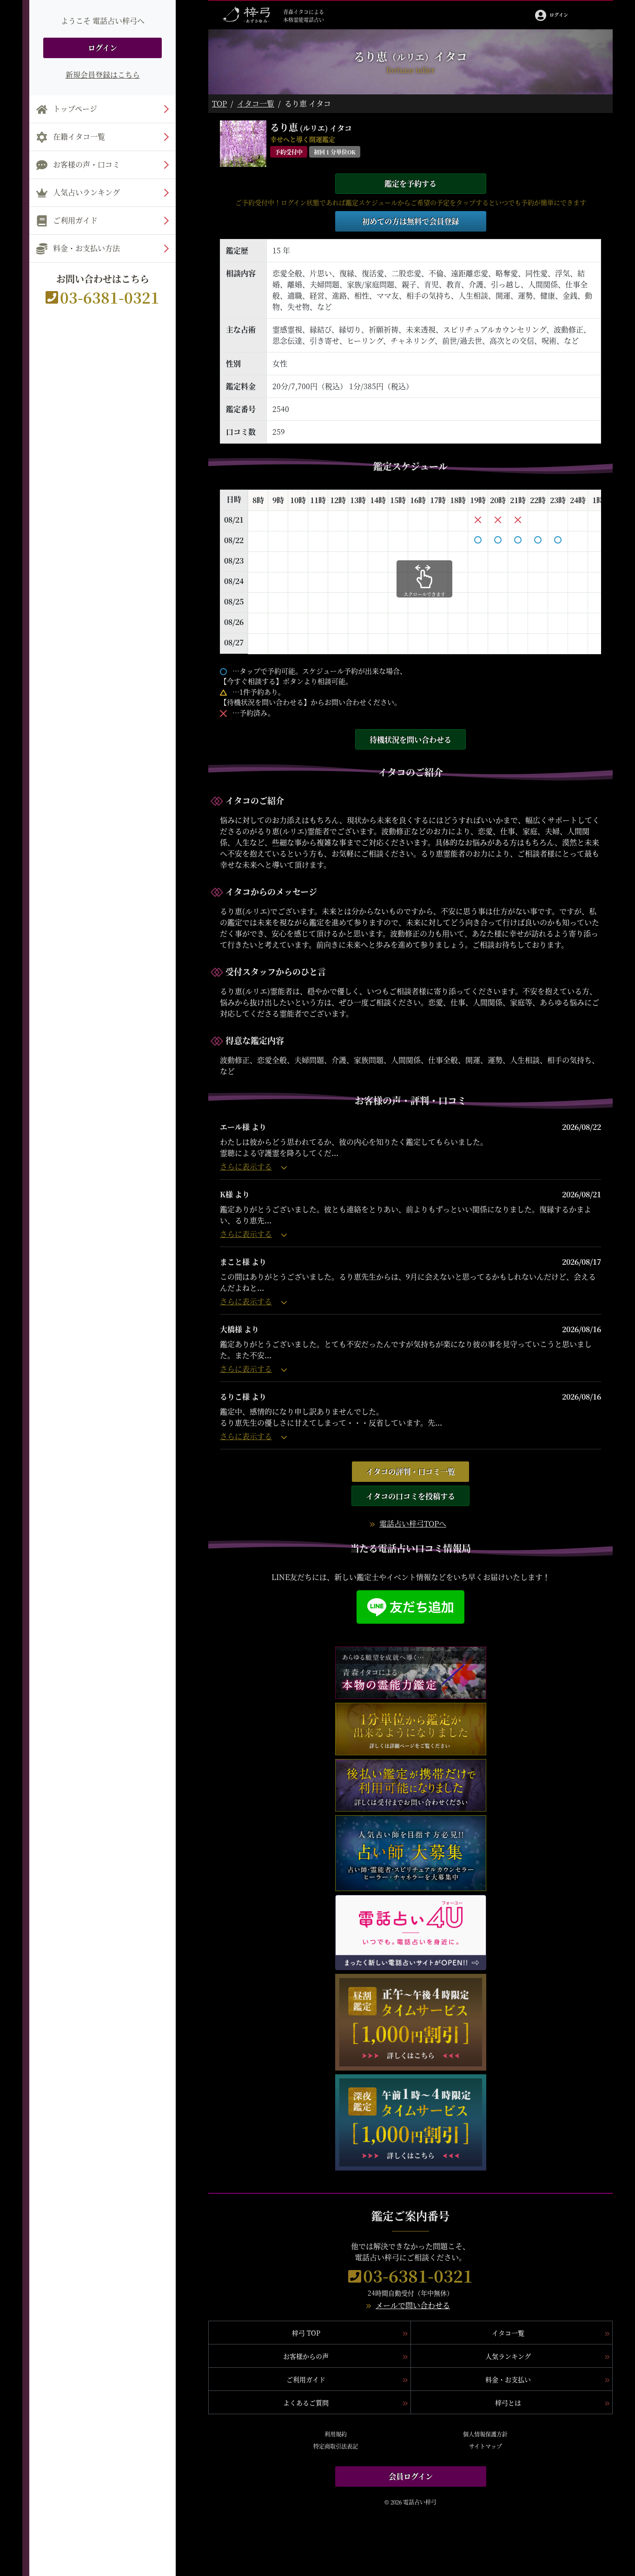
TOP (219, 103)
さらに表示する (246, 1166)
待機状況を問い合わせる (410, 740)
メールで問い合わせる (413, 2305)
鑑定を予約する (410, 183)
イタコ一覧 (256, 103)
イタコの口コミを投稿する (410, 1496)
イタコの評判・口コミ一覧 (410, 1471)
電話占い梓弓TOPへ (413, 1524)
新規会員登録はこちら (103, 75)
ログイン (103, 48)
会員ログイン (411, 2476)
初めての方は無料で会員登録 (410, 221)
